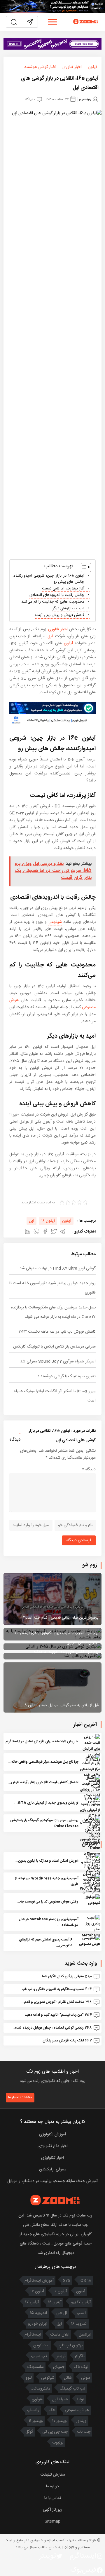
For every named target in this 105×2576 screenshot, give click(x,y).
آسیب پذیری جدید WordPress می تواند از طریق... (47, 1881)
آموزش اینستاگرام (39, 2281)
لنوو (29, 2378)
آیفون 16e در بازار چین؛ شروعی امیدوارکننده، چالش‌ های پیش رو (48, 579)
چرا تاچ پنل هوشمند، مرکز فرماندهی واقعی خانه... (43, 1762)
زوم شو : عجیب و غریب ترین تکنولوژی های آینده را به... (55, 1633)
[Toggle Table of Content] (83, 568)
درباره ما (52, 2486)
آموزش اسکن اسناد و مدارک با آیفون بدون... (47, 1861)
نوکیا (81, 2399)
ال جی (62, 2313)
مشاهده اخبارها (20, 2097)
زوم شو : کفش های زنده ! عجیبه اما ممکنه (66, 1652)
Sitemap (52, 2521)
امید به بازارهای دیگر (68, 609)
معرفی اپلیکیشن (53, 2170)
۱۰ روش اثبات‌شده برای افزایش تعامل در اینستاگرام (42, 1741)
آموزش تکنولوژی (52, 2135)
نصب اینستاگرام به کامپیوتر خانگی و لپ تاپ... (51, 1989)
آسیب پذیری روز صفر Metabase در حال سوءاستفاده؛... (49, 1922)
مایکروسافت (40, 2389)
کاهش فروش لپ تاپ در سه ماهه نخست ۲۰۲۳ (57, 1332)
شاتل (68, 2378)
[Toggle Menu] (52, 22)
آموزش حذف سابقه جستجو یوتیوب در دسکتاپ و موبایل (52, 2181)
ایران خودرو (38, 2324)
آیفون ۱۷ (37, 2291)
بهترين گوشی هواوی (83, 1643)
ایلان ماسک (60, 2335)
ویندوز (81, 2421)
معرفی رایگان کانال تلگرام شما (63, 1976)
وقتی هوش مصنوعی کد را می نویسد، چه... (48, 1902)
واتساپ (33, 2410)
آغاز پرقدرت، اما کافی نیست (63, 589)
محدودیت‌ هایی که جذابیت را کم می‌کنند (53, 602)
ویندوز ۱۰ (60, 2421)
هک (52, 2410)
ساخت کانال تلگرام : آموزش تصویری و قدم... (52, 2002)
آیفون (92, 67)
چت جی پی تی (55, 2432)
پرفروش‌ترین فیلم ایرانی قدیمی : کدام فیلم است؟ (61, 1618)
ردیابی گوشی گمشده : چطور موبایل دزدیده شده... (48, 2028)
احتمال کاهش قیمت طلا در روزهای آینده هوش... (43, 1782)
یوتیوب (58, 2443)
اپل (50, 636)
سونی (86, 2378)
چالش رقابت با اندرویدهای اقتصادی (57, 595)
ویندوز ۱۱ (36, 2421)
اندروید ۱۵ (38, 2313)
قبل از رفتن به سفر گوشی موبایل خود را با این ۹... (60, 1705)
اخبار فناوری (72, 67)
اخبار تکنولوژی (52, 2158)
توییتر (61, 2356)
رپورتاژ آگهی (52, 2510)
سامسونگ (35, 2367)
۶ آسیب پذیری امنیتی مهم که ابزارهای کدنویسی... (46, 1943)
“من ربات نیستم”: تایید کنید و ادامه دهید (54, 2015)
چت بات (84, 2432)
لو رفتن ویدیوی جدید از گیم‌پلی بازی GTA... (46, 1803)
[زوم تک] (86, 22)
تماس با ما (53, 2498)
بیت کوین (41, 2345)
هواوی (37, 2399)
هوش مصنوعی (77, 2410)
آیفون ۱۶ (48, 1221)
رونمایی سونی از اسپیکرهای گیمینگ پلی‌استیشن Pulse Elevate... (44, 1823)
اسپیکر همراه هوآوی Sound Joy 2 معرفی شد (58, 1362)
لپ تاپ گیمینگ (72, 2389)
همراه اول (60, 2399)
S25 (67, 2281)
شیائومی (55, 922)
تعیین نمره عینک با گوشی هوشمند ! (67, 1376)
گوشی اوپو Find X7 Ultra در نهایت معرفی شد (58, 1268)
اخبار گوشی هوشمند (40, 67)
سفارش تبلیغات (53, 2475)
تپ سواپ (39, 2356)
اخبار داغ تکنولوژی (53, 2146)
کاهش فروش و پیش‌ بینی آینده (60, 615)
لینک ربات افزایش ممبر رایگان (63, 2041)
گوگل (29, 2432)
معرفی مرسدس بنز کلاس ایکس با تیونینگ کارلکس (54, 1347)
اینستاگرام (33, 2335)
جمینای (59, 2367)
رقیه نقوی (85, 99)
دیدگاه (89, 1469)
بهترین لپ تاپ (71, 2345)
